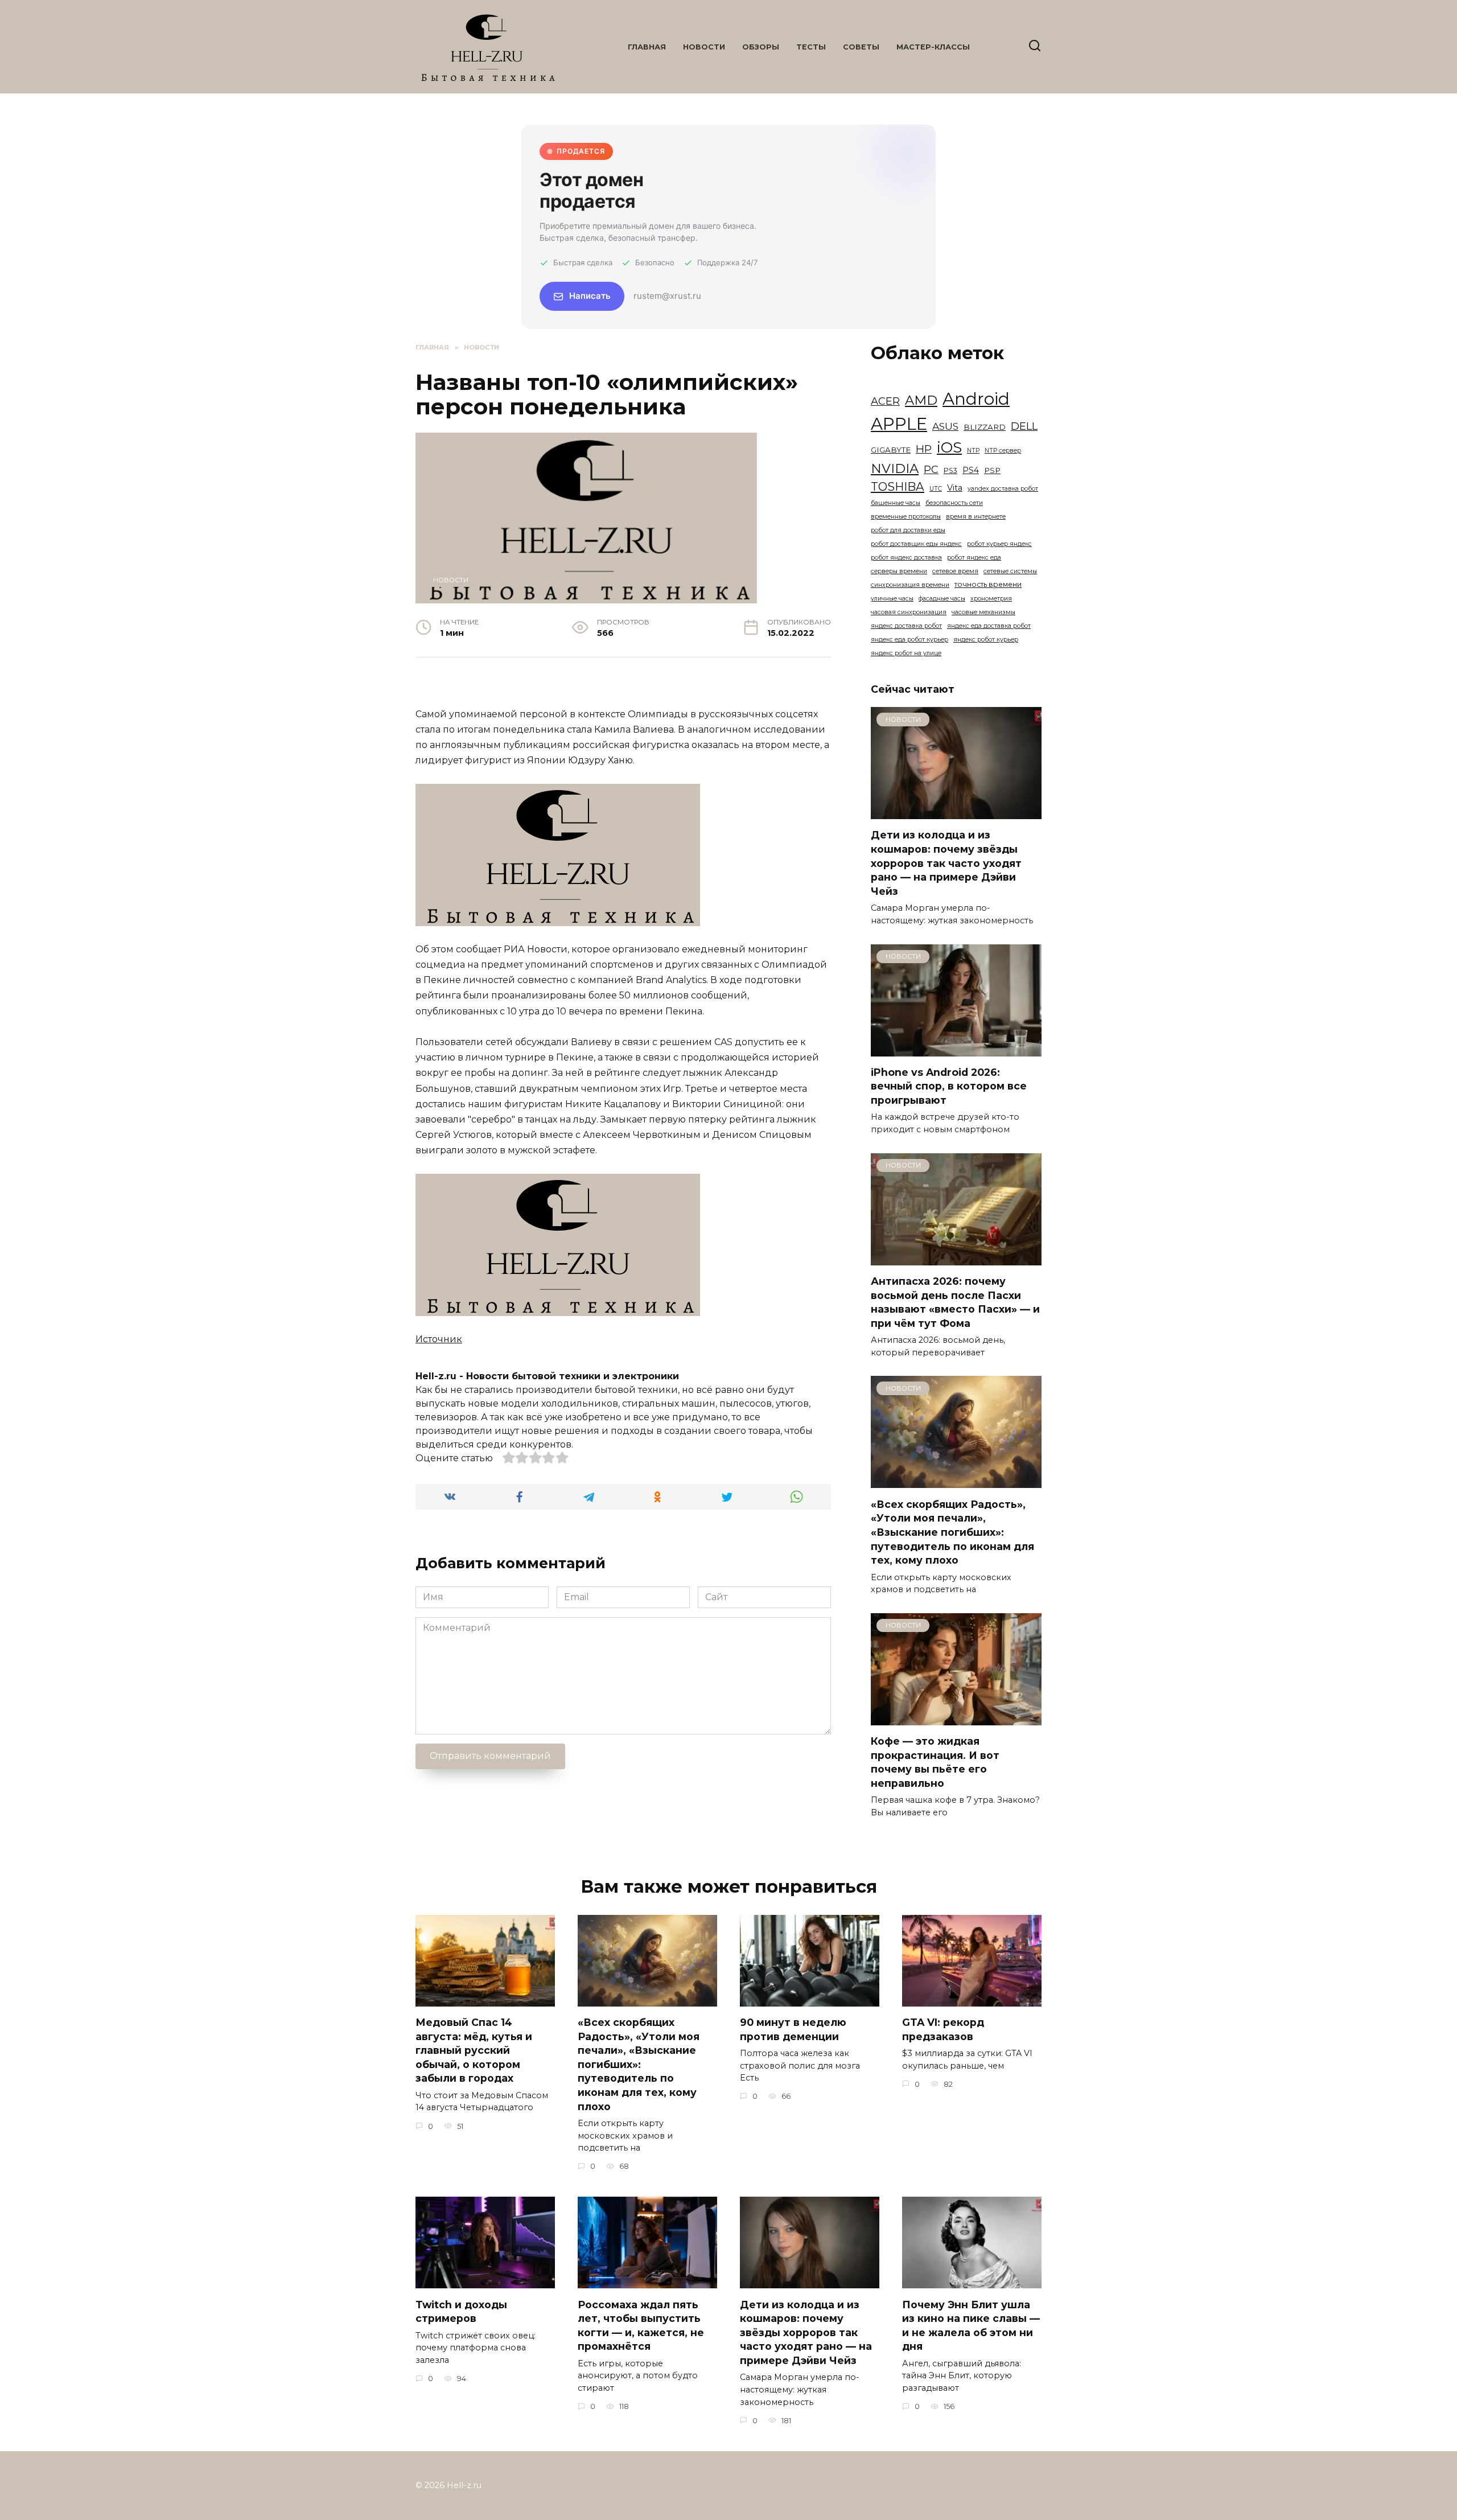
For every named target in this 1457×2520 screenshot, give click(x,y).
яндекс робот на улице (906, 653)
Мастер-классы (933, 47)
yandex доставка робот (1003, 489)
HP (924, 449)
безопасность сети (954, 503)
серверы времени (899, 571)
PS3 (950, 470)
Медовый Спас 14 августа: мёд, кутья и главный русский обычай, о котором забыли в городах (474, 2050)
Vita (955, 488)
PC (931, 470)
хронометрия (991, 599)
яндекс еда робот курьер (909, 640)
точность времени (988, 584)
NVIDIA (895, 468)
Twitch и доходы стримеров (461, 2311)
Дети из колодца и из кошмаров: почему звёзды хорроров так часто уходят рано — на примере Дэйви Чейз (946, 863)
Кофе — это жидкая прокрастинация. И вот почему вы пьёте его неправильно (935, 1762)
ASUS (945, 426)
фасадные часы (942, 599)
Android (976, 399)
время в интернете (976, 517)
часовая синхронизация (909, 612)
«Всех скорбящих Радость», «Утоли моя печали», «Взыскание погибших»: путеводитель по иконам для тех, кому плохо (952, 1532)
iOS (949, 447)
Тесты (811, 47)
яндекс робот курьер (986, 640)
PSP (992, 470)
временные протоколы (906, 517)
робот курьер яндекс (999, 544)
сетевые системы (1010, 571)
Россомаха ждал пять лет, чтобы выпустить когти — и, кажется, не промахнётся (641, 2325)
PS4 (971, 470)
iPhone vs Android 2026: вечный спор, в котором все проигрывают (949, 1086)
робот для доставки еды (908, 530)
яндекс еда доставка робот (989, 626)
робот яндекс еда (974, 558)
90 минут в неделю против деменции (793, 2029)
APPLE (899, 424)
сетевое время (955, 571)
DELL (1024, 426)
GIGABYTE (891, 450)
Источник (439, 1339)
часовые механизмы (983, 612)
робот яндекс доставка (906, 558)
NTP (973, 451)
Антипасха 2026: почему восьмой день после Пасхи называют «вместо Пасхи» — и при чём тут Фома (955, 1302)
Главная (647, 47)
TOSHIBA (898, 486)
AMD (921, 400)
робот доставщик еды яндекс (916, 544)
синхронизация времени (910, 585)
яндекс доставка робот (906, 626)
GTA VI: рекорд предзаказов (943, 2029)
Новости (704, 47)
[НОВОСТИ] (956, 812)
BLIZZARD (985, 427)
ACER (885, 401)
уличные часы (892, 599)
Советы (861, 47)
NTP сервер (1003, 451)
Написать (590, 296)
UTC (936, 489)
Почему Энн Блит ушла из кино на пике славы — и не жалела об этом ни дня (971, 2325)
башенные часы (896, 503)
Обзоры (761, 47)
